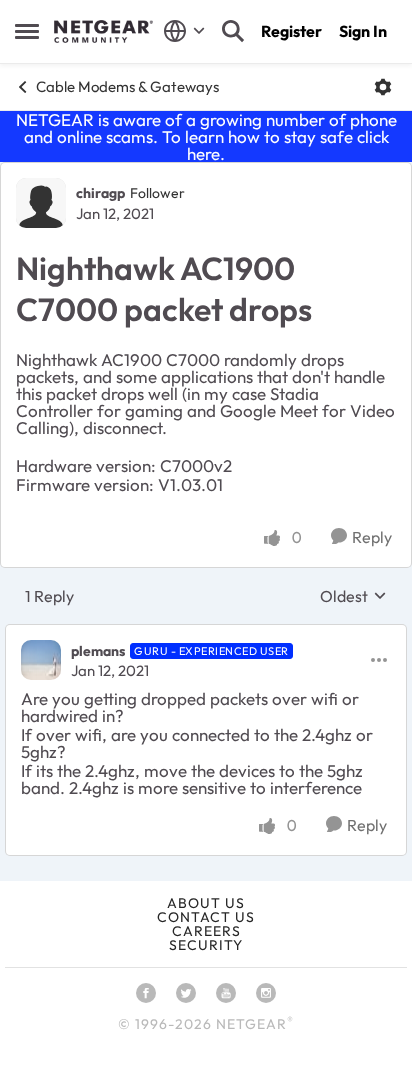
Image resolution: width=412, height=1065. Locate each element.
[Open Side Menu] (27, 31)
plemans (98, 651)
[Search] (233, 31)
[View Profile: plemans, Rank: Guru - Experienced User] (41, 660)
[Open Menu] (383, 87)
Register (291, 31)
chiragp (100, 193)
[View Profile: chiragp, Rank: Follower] (41, 203)
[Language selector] (184, 31)
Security (206, 945)
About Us (206, 903)
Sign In (363, 31)
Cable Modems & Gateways (127, 86)
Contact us (206, 917)
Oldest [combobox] (353, 596)
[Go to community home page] (103, 32)
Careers (206, 931)
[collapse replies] (206, 634)
